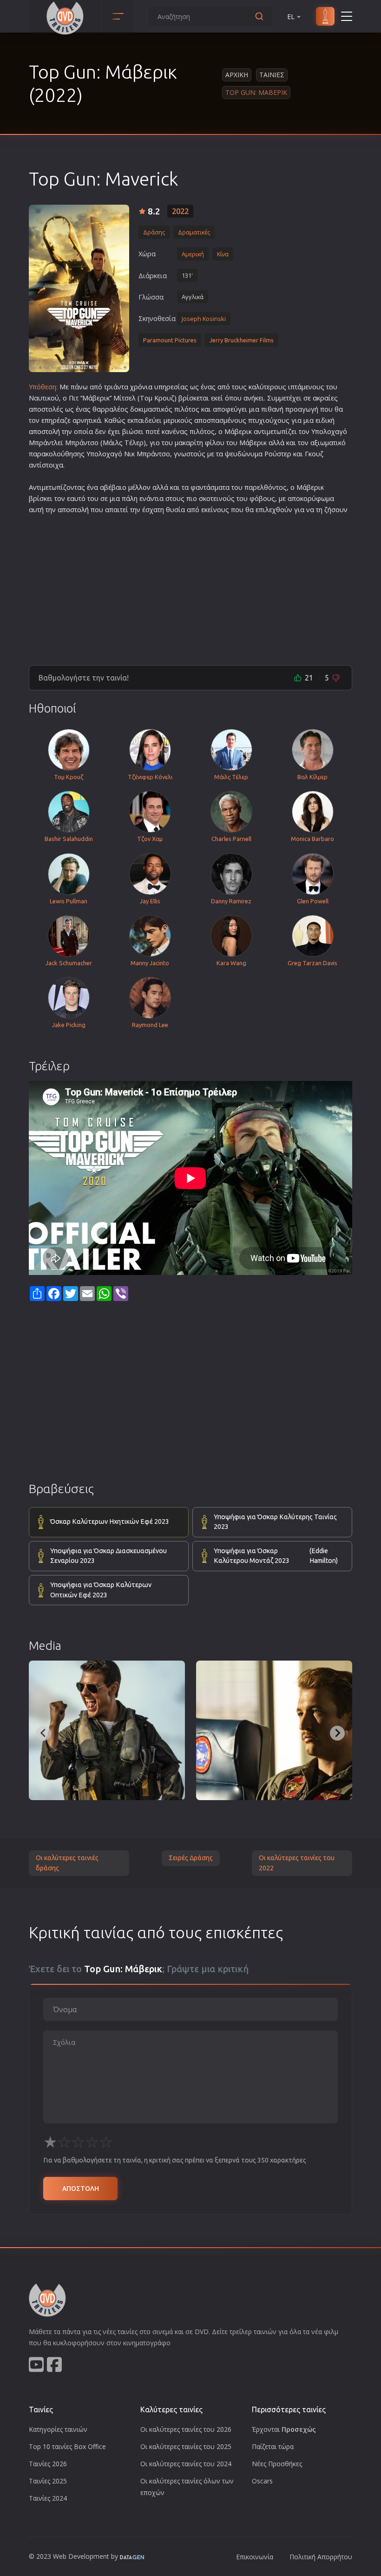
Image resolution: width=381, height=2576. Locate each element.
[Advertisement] (190, 586)
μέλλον (139, 487)
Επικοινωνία (255, 2557)
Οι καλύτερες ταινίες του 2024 (186, 2464)
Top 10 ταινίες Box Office (67, 2446)
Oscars (262, 2481)
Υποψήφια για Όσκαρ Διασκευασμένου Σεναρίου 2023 (108, 1556)
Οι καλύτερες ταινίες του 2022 (297, 1863)
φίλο (213, 443)
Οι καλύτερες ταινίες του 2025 (186, 2446)
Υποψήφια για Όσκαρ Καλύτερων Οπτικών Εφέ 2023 (101, 1590)
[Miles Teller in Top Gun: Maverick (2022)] (274, 1730)
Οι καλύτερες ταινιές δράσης (67, 1863)
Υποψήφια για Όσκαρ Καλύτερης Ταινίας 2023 (275, 1522)
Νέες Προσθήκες (277, 2464)
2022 (180, 211)
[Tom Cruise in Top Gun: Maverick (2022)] (107, 1730)
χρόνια (141, 387)
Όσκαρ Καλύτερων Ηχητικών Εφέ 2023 (110, 1522)
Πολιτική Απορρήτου (321, 2557)
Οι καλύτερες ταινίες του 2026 (186, 2429)
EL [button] (291, 17)
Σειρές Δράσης (191, 1858)
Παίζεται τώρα (273, 2446)
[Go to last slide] (44, 1733)
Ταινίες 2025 (48, 2481)
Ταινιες (272, 75)
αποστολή (44, 431)
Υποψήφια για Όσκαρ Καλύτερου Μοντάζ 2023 (276, 1556)
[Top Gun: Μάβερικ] (79, 288)
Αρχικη (237, 75)
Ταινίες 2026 (48, 2464)
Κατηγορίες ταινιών (58, 2429)
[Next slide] (337, 1733)
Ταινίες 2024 (48, 2498)
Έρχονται (284, 2429)
